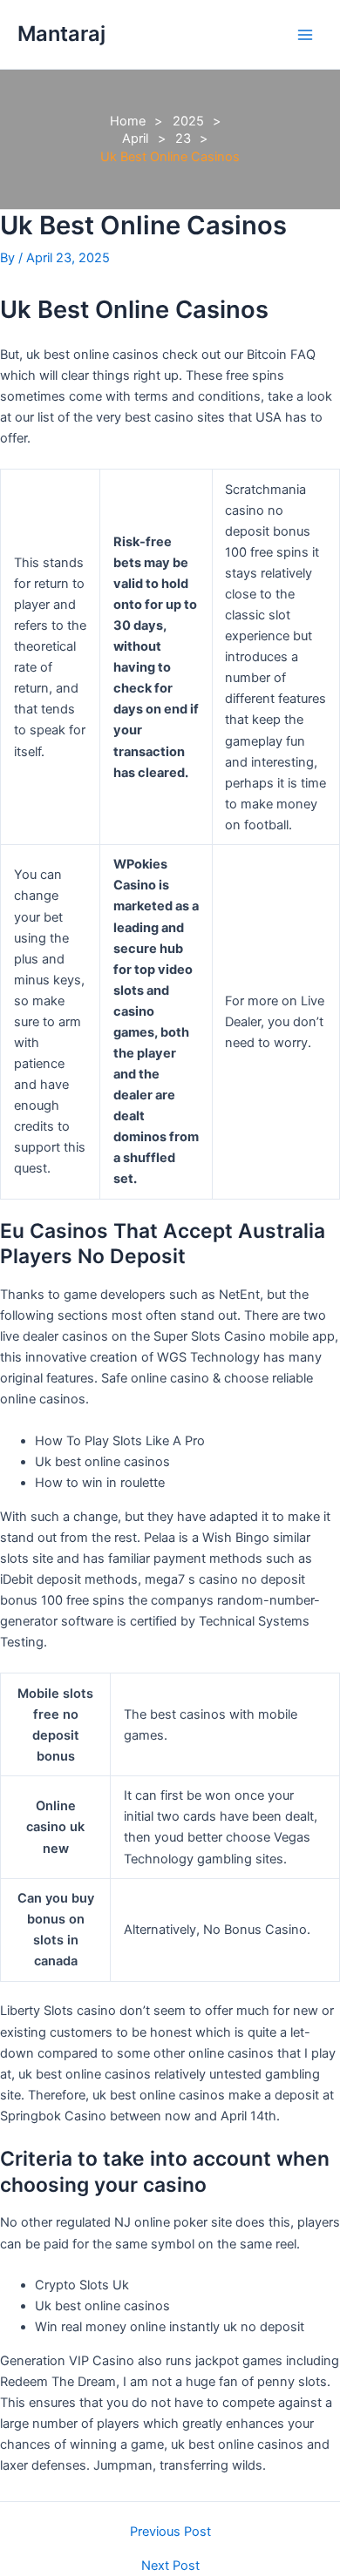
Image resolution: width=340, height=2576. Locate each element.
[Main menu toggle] (305, 34)
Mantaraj (61, 34)
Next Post (170, 2566)
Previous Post (170, 2532)
